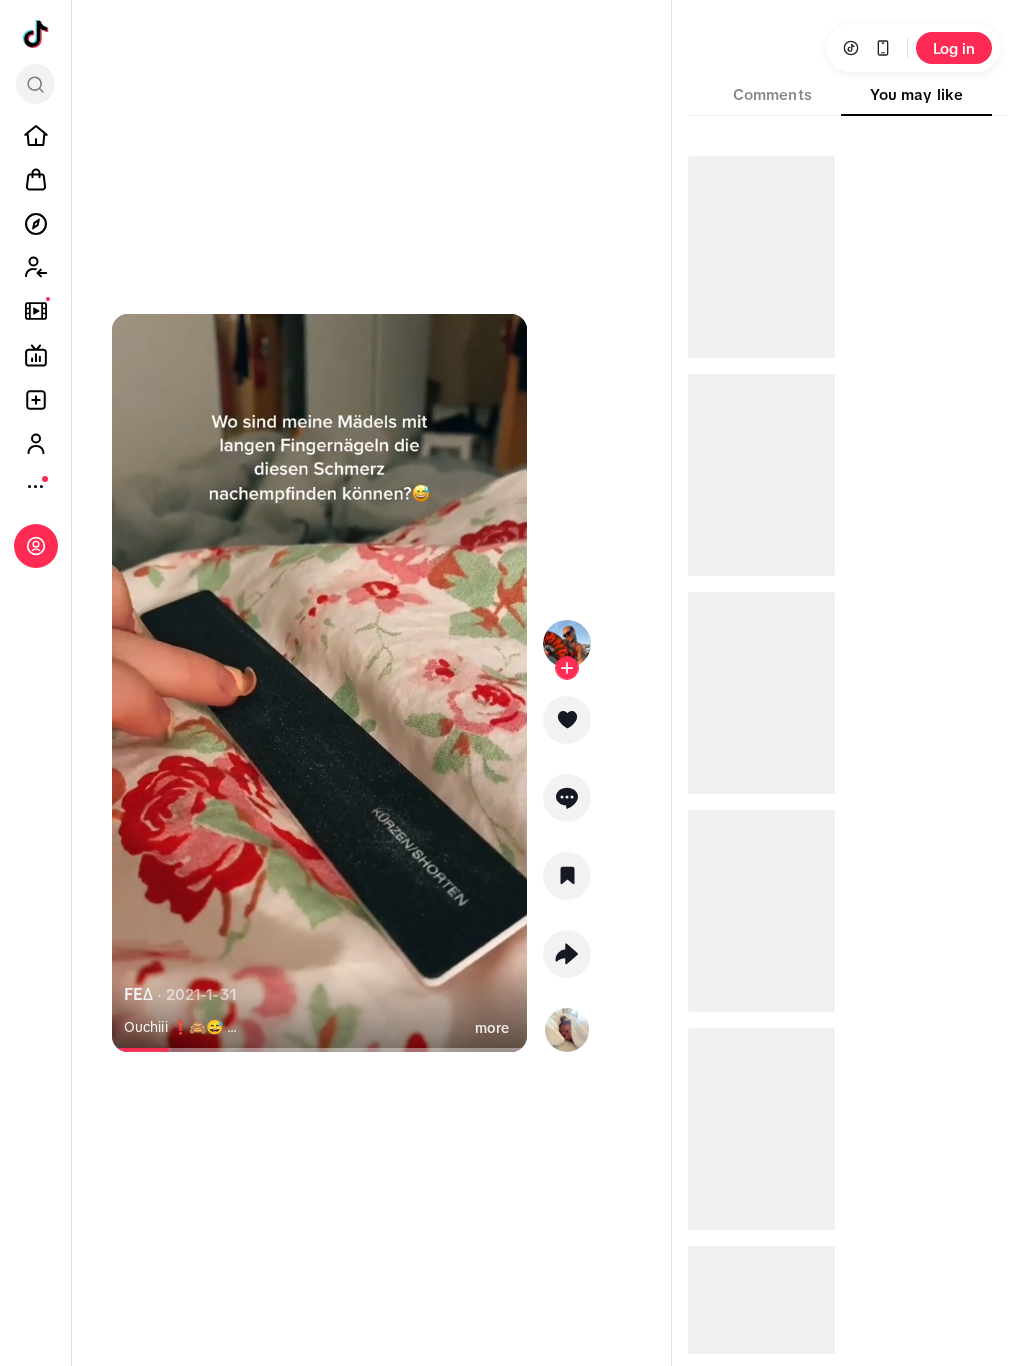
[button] (567, 727)
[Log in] (36, 546)
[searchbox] (35, 84)
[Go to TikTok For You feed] (36, 34)
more (492, 1028)
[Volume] (136, 346)
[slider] (176, 1050)
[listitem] (36, 136)
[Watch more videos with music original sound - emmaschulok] (567, 1026)
